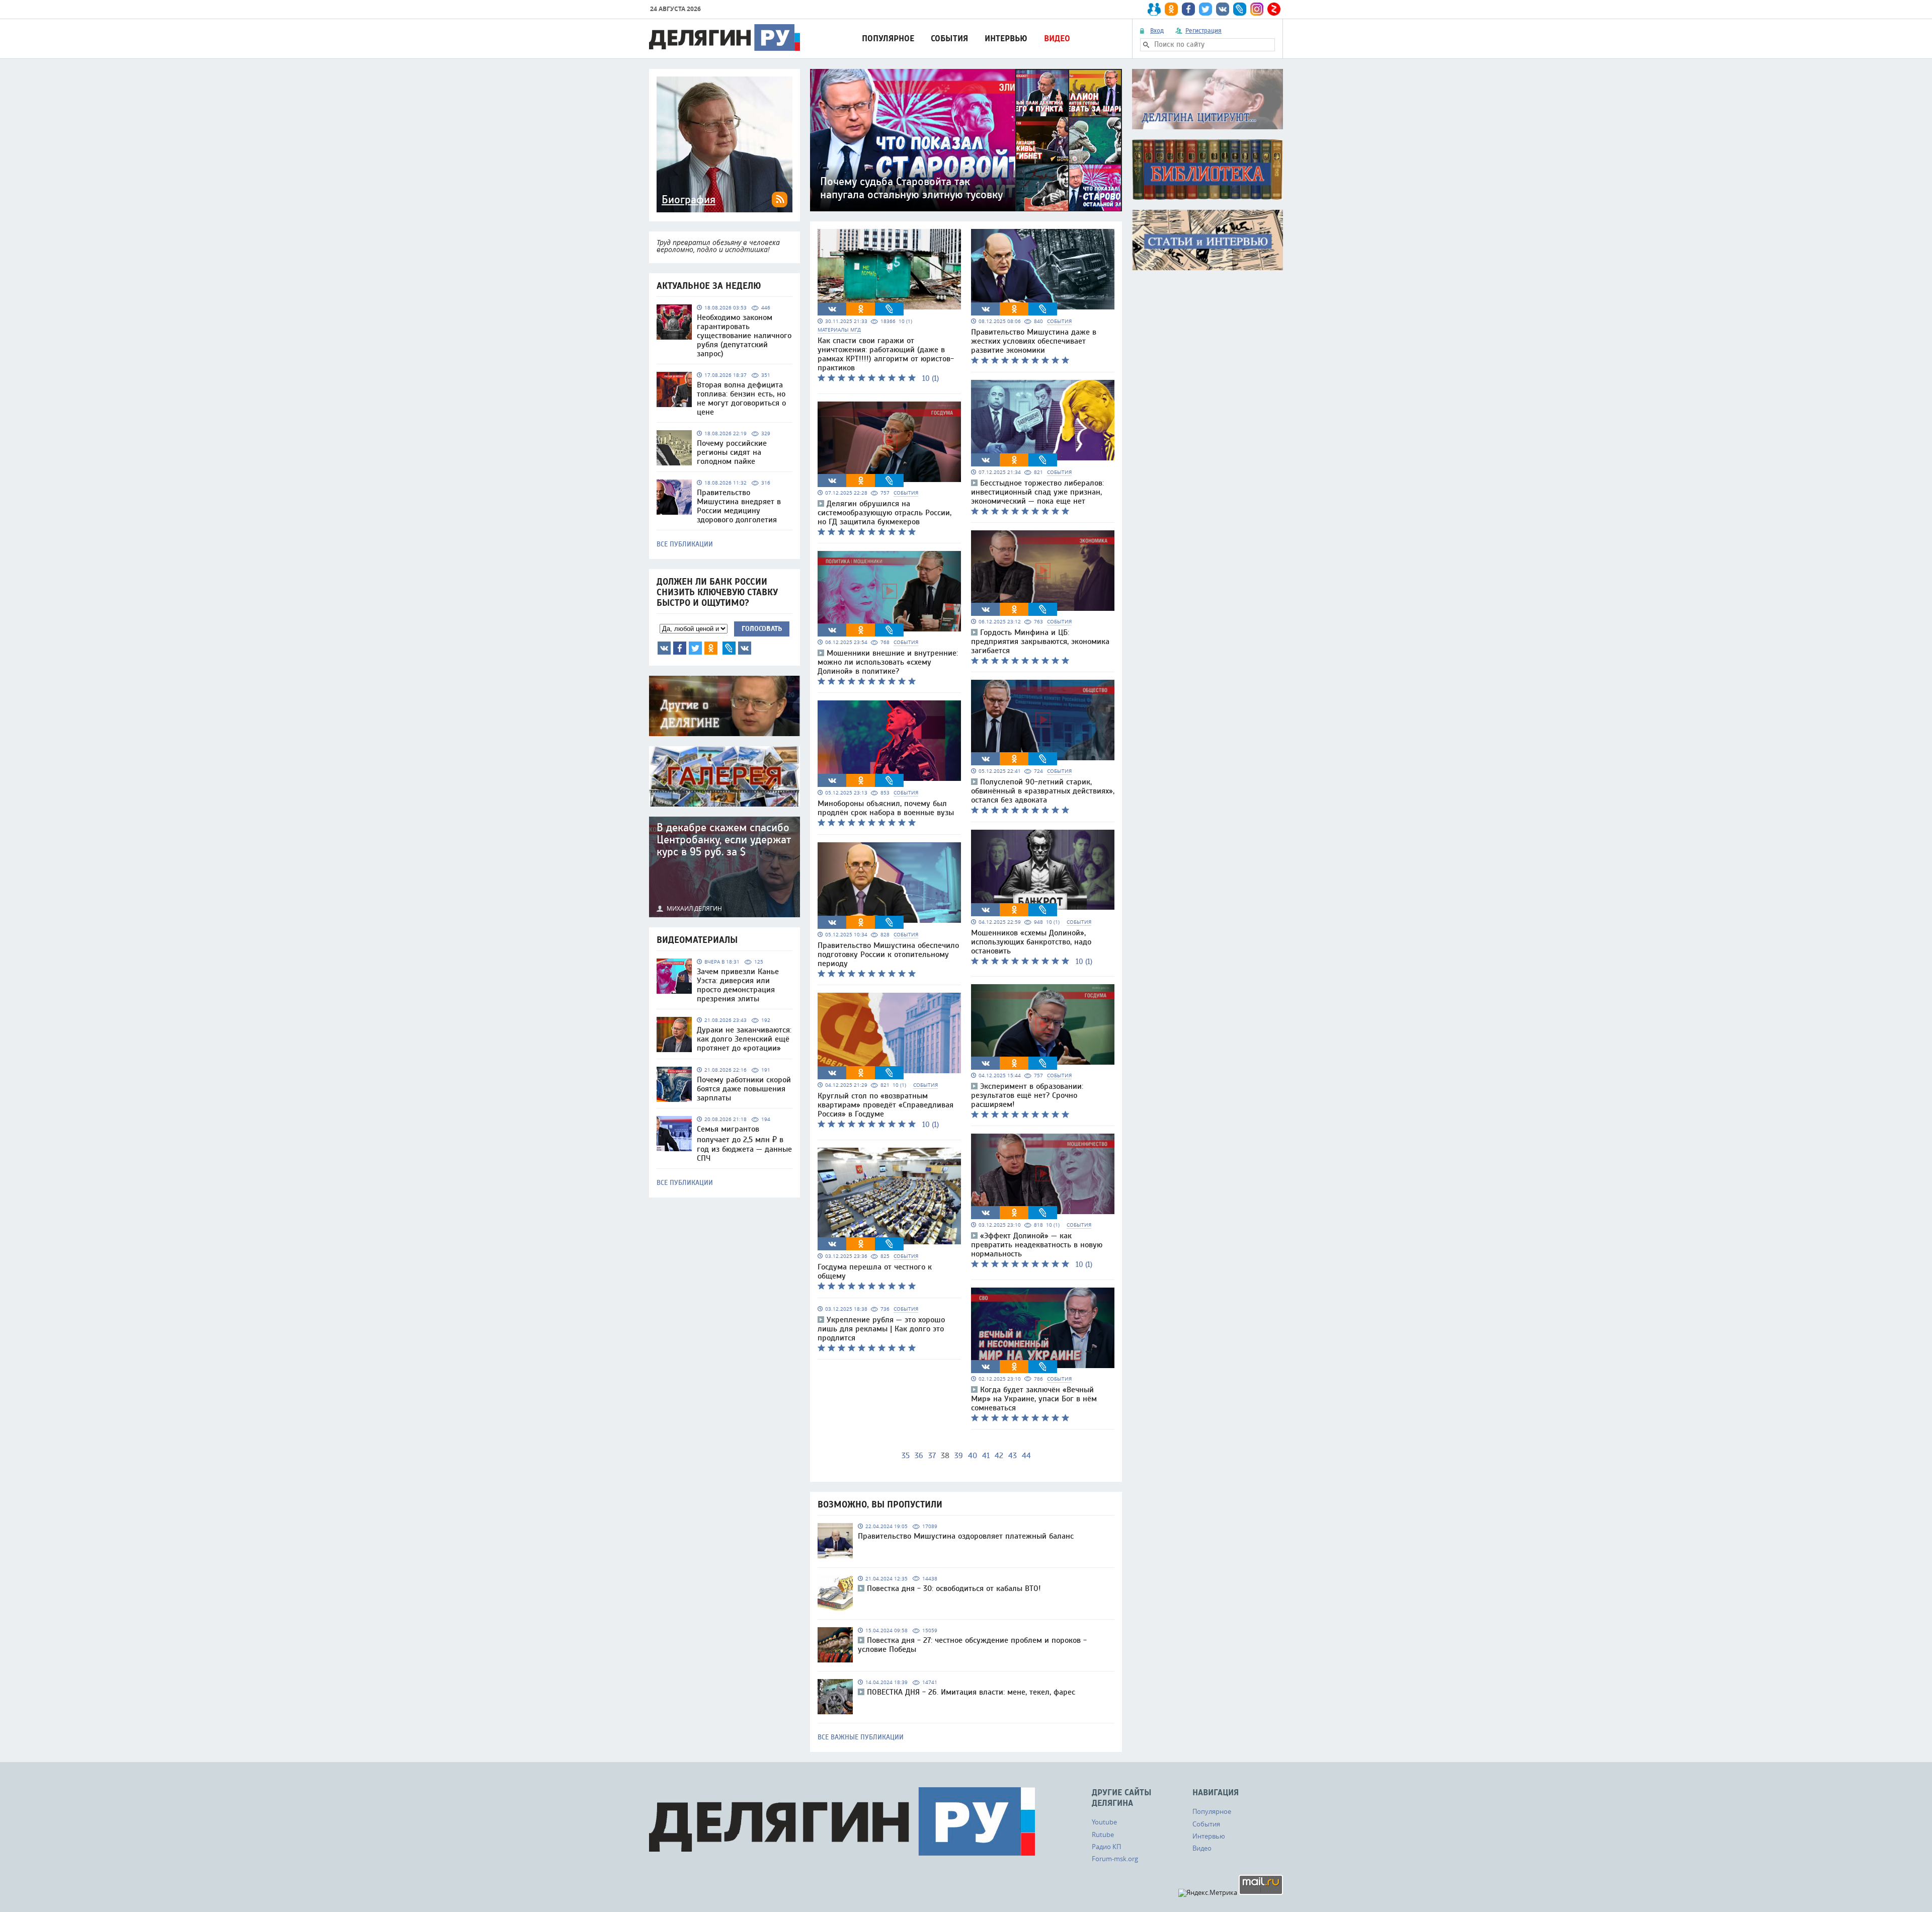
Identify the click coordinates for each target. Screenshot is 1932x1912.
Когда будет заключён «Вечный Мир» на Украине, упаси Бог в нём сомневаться (1034, 1399)
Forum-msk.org (1115, 1859)
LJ (729, 648)
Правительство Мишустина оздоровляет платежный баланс (966, 1536)
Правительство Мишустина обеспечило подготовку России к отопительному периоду (888, 954)
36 (919, 1456)
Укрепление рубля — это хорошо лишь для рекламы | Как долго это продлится (881, 1329)
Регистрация (1203, 31)
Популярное (888, 38)
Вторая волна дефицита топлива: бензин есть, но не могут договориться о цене (741, 399)
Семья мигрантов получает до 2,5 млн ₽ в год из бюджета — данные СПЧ (744, 1144)
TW (695, 648)
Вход (1157, 31)
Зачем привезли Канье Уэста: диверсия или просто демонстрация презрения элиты (738, 985)
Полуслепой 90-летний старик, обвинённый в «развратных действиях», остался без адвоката (1043, 791)
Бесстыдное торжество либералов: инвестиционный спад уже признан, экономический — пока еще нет (1037, 492)
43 (1013, 1456)
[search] (1146, 45)
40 (973, 1456)
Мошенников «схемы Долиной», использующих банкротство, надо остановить (1031, 942)
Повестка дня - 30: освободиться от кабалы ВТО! (954, 1588)
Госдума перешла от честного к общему (875, 1271)
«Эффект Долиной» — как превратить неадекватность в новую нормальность (1037, 1245)
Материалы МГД (839, 330)
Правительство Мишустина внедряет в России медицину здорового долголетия (739, 506)
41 (986, 1456)
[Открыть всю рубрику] (1207, 99)
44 (1026, 1456)
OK (711, 648)
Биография (689, 200)
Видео (1057, 38)
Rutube (1103, 1835)
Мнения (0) (745, 648)
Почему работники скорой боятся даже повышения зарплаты (744, 1089)
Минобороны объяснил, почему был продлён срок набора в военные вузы (886, 808)
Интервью (1006, 38)
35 (906, 1456)
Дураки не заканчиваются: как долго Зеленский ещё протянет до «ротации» (744, 1039)
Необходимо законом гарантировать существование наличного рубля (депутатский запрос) (744, 336)
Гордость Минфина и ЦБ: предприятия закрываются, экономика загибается (1040, 642)
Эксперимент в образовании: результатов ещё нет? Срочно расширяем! (1027, 1095)
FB (680, 648)
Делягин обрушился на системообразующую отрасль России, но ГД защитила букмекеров (884, 513)
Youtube (1104, 1822)
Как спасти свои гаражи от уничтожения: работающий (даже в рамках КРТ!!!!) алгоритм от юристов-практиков (886, 354)
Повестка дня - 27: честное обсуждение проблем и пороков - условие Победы (972, 1645)
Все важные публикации (861, 1737)
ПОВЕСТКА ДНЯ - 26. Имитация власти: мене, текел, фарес (971, 1692)
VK (664, 648)
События (949, 38)
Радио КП (1106, 1847)
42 (999, 1456)
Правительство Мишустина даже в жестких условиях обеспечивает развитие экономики (1034, 341)
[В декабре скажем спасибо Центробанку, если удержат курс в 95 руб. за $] (725, 867)
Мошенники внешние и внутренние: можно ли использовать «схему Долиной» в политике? (888, 662)
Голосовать (762, 629)
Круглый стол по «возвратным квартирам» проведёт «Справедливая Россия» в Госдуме (886, 1105)
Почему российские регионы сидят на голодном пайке (732, 452)
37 (932, 1456)
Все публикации (685, 544)
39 (959, 1456)
